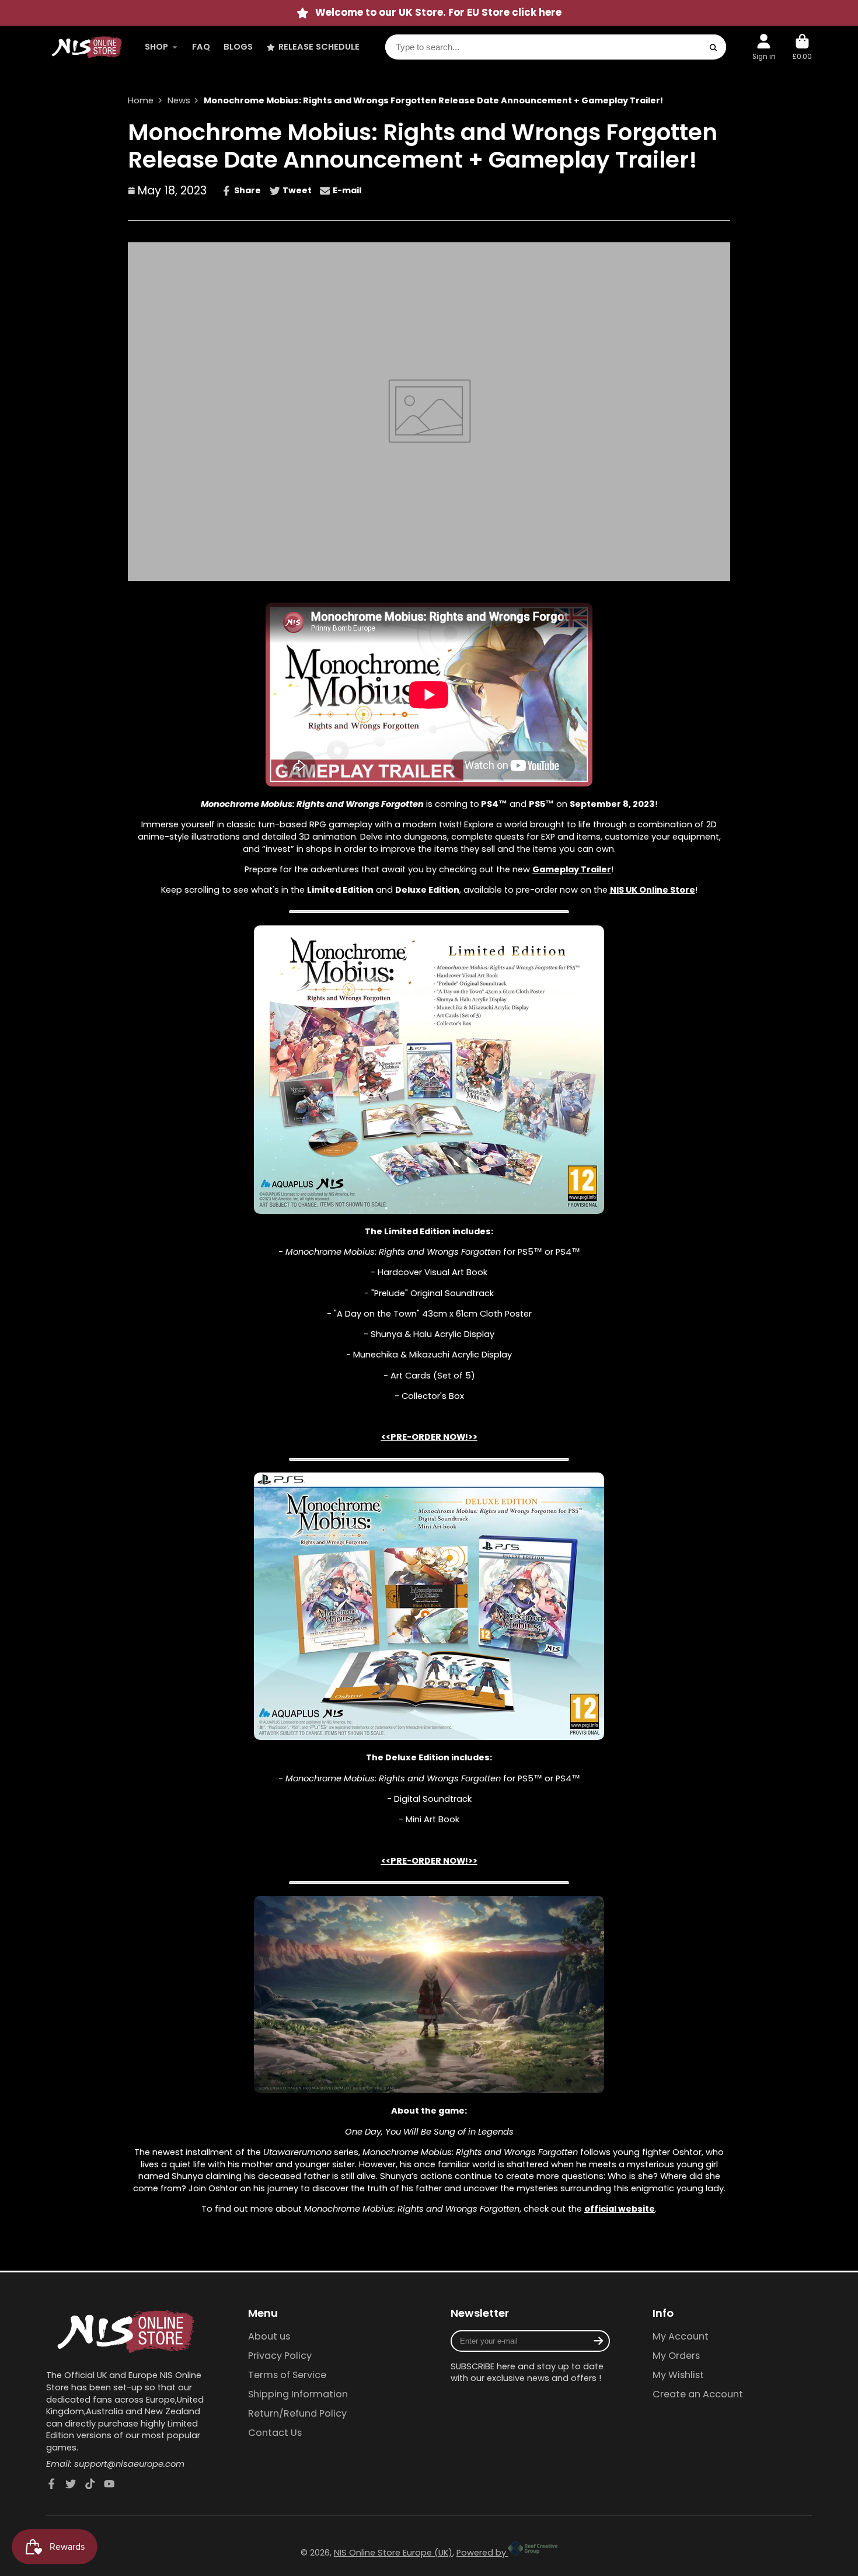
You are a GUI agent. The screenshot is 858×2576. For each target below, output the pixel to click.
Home (141, 100)
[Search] (714, 48)
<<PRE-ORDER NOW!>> (429, 1437)
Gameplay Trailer (572, 869)
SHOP (156, 47)
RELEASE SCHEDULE (319, 47)
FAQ (201, 47)
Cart (802, 47)
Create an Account (698, 2394)
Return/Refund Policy (297, 2414)
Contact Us (275, 2433)
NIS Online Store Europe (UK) (393, 2553)
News (179, 100)
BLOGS (238, 47)
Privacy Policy (280, 2356)
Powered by (482, 2553)
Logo (87, 47)
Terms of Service (287, 2375)
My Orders (676, 2356)
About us (269, 2337)
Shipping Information (298, 2394)
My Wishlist (678, 2375)
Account (764, 47)
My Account (681, 2337)
